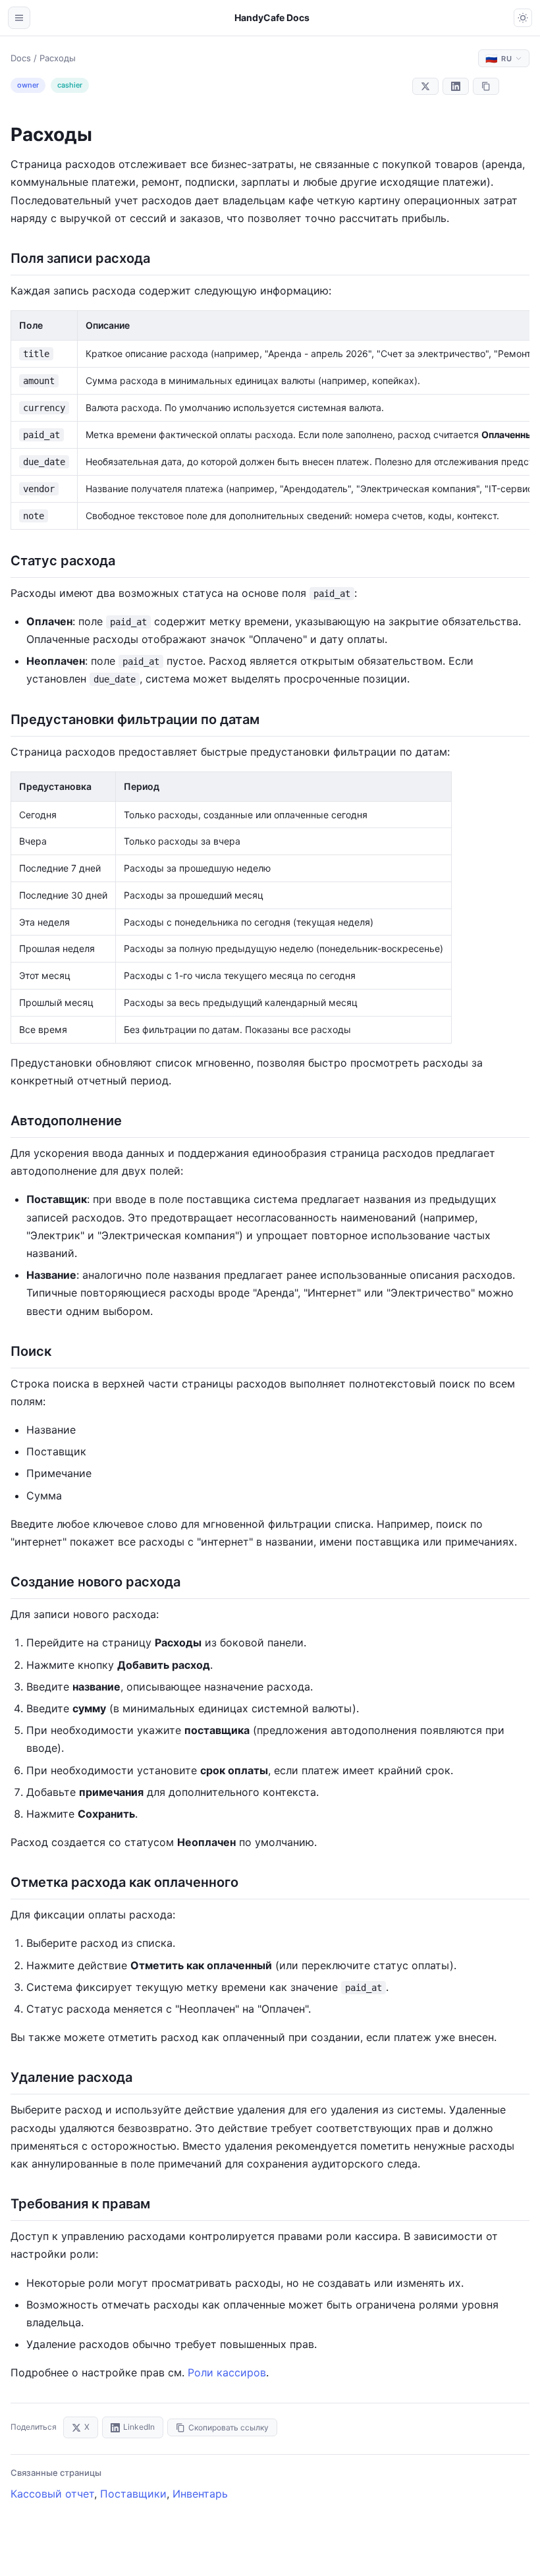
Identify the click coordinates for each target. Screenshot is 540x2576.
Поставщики (133, 2494)
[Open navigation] (19, 18)
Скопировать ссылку (229, 2427)
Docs (21, 58)
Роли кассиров (227, 2372)
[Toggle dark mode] (523, 18)
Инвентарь (200, 2494)
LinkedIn (139, 2427)
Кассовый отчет (52, 2494)
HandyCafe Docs (272, 17)
